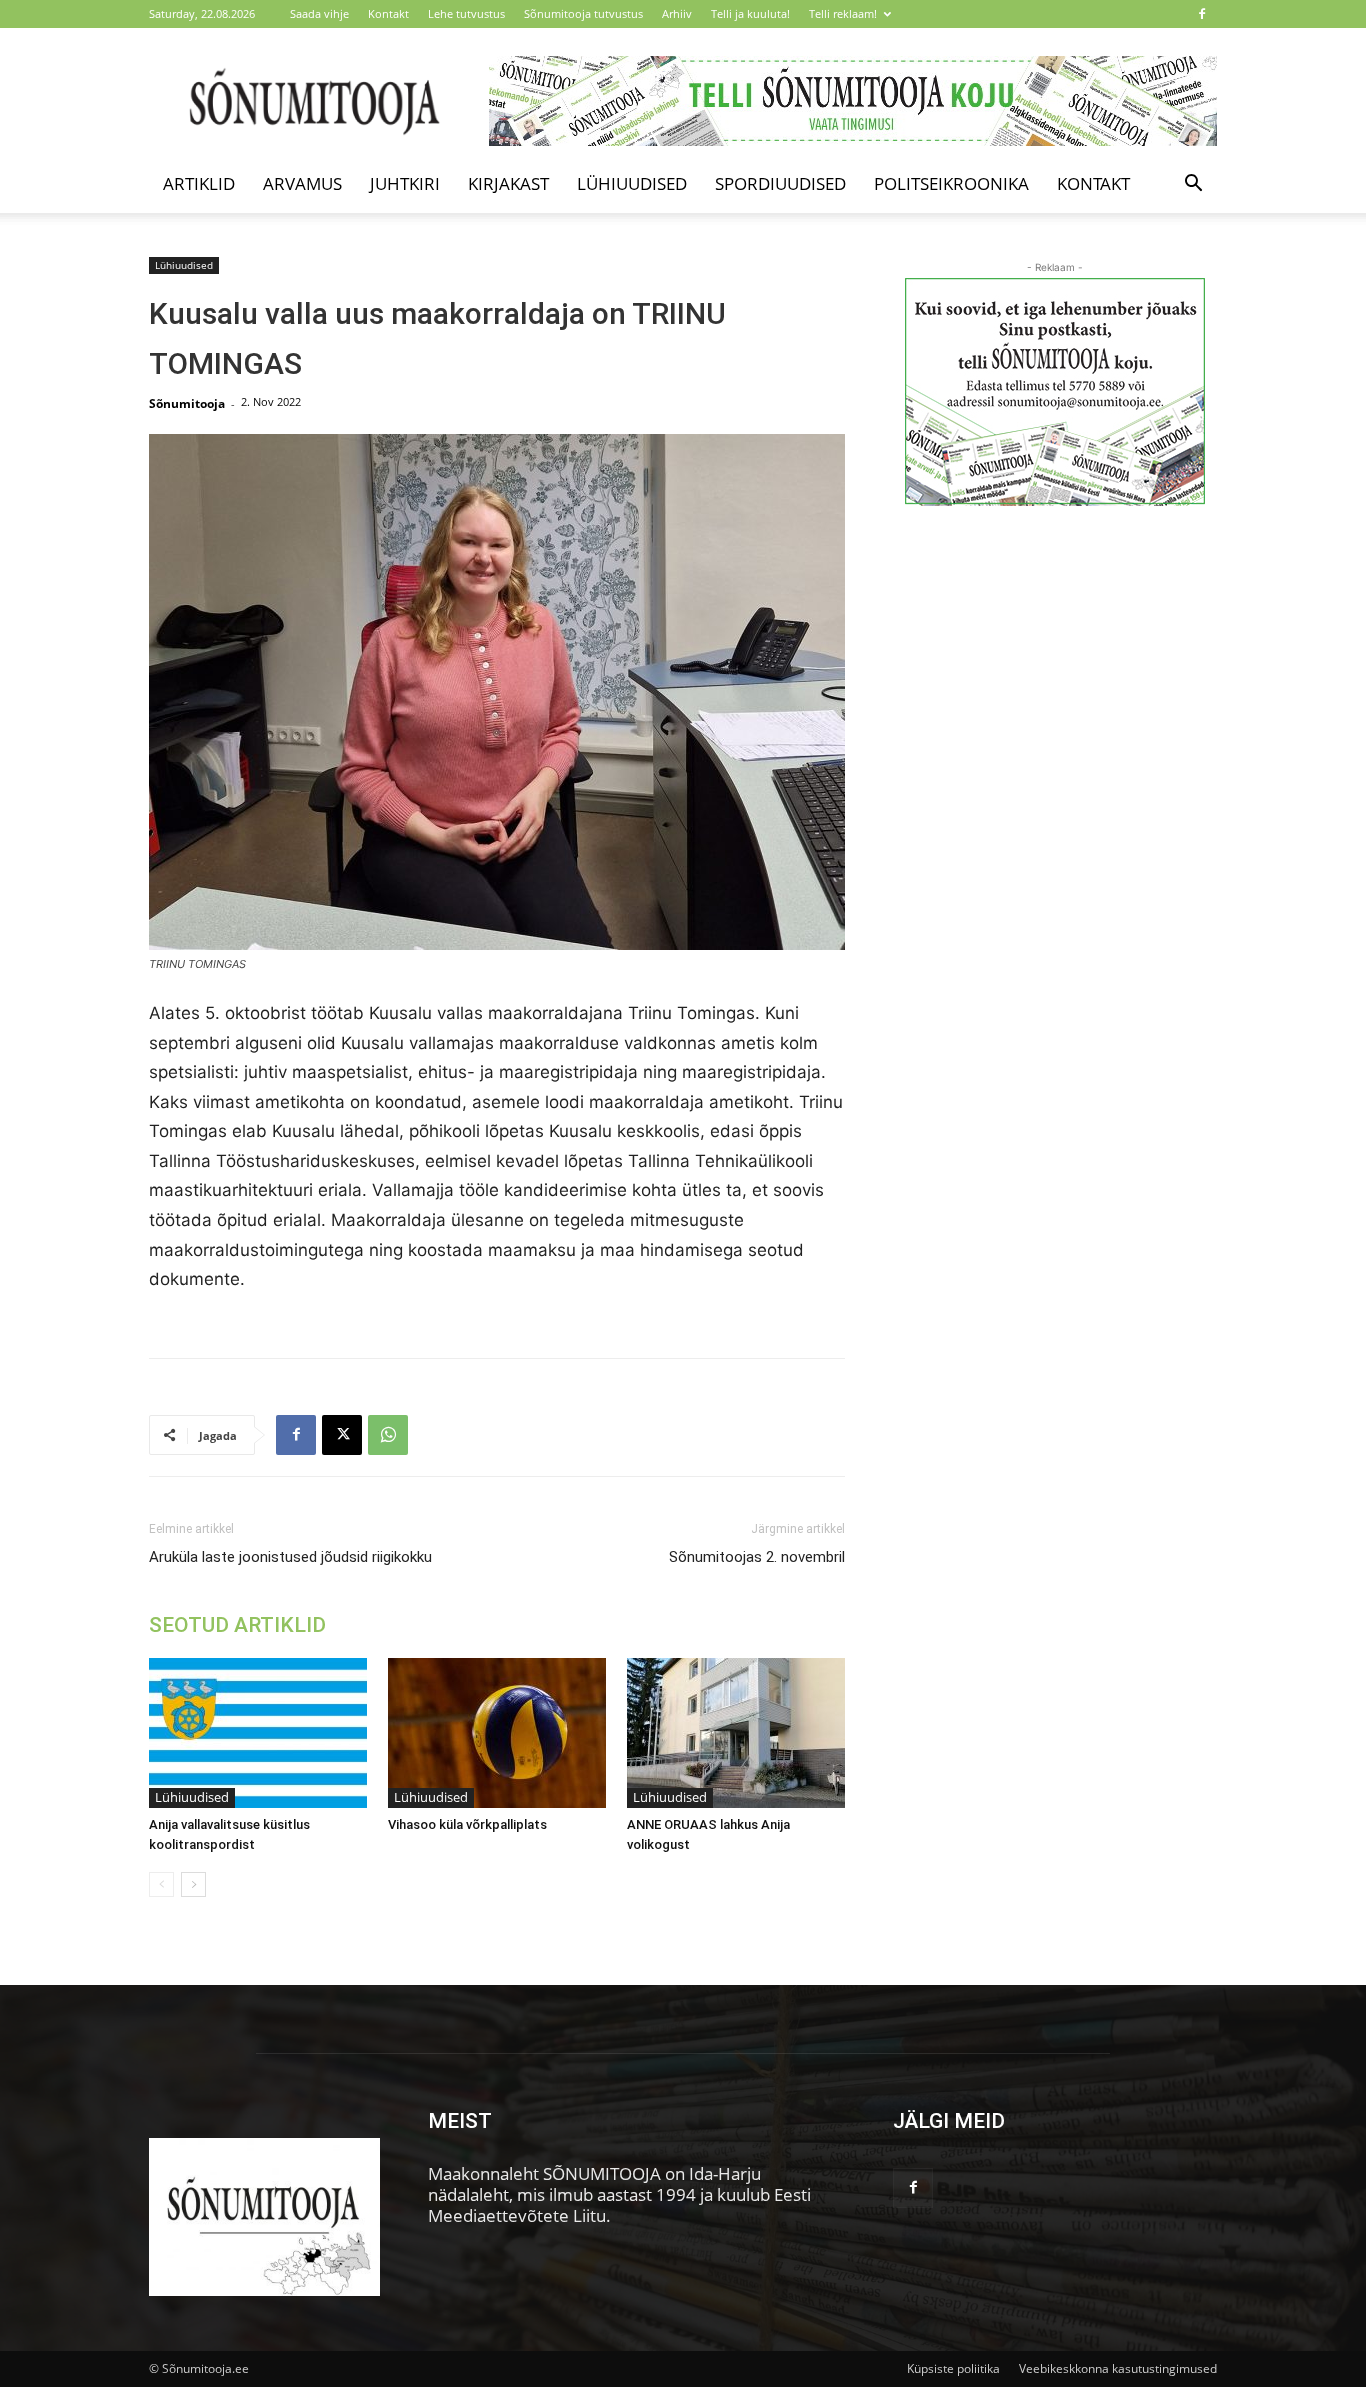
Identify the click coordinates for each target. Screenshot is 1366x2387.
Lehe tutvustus (466, 13)
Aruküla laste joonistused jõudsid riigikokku (290, 1557)
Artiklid (199, 183)
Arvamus (302, 183)
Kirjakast (508, 183)
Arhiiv (677, 13)
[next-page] (193, 1884)
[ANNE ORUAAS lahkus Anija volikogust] (736, 1733)
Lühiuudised (632, 183)
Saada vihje (319, 13)
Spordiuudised (780, 183)
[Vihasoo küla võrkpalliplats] (497, 1733)
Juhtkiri (405, 183)
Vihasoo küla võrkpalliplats (467, 1824)
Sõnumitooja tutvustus (583, 13)
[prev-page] (161, 1884)
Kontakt (388, 13)
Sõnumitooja (187, 403)
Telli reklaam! (843, 13)
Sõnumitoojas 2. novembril (757, 1557)
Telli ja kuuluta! (750, 13)
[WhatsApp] (388, 1435)
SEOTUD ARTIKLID (237, 1625)
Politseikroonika (951, 183)
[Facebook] (1202, 14)
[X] (342, 1435)
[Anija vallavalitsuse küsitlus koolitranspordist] (258, 1733)
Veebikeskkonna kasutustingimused (1118, 2368)
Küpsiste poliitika (953, 2368)
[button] (1193, 184)
